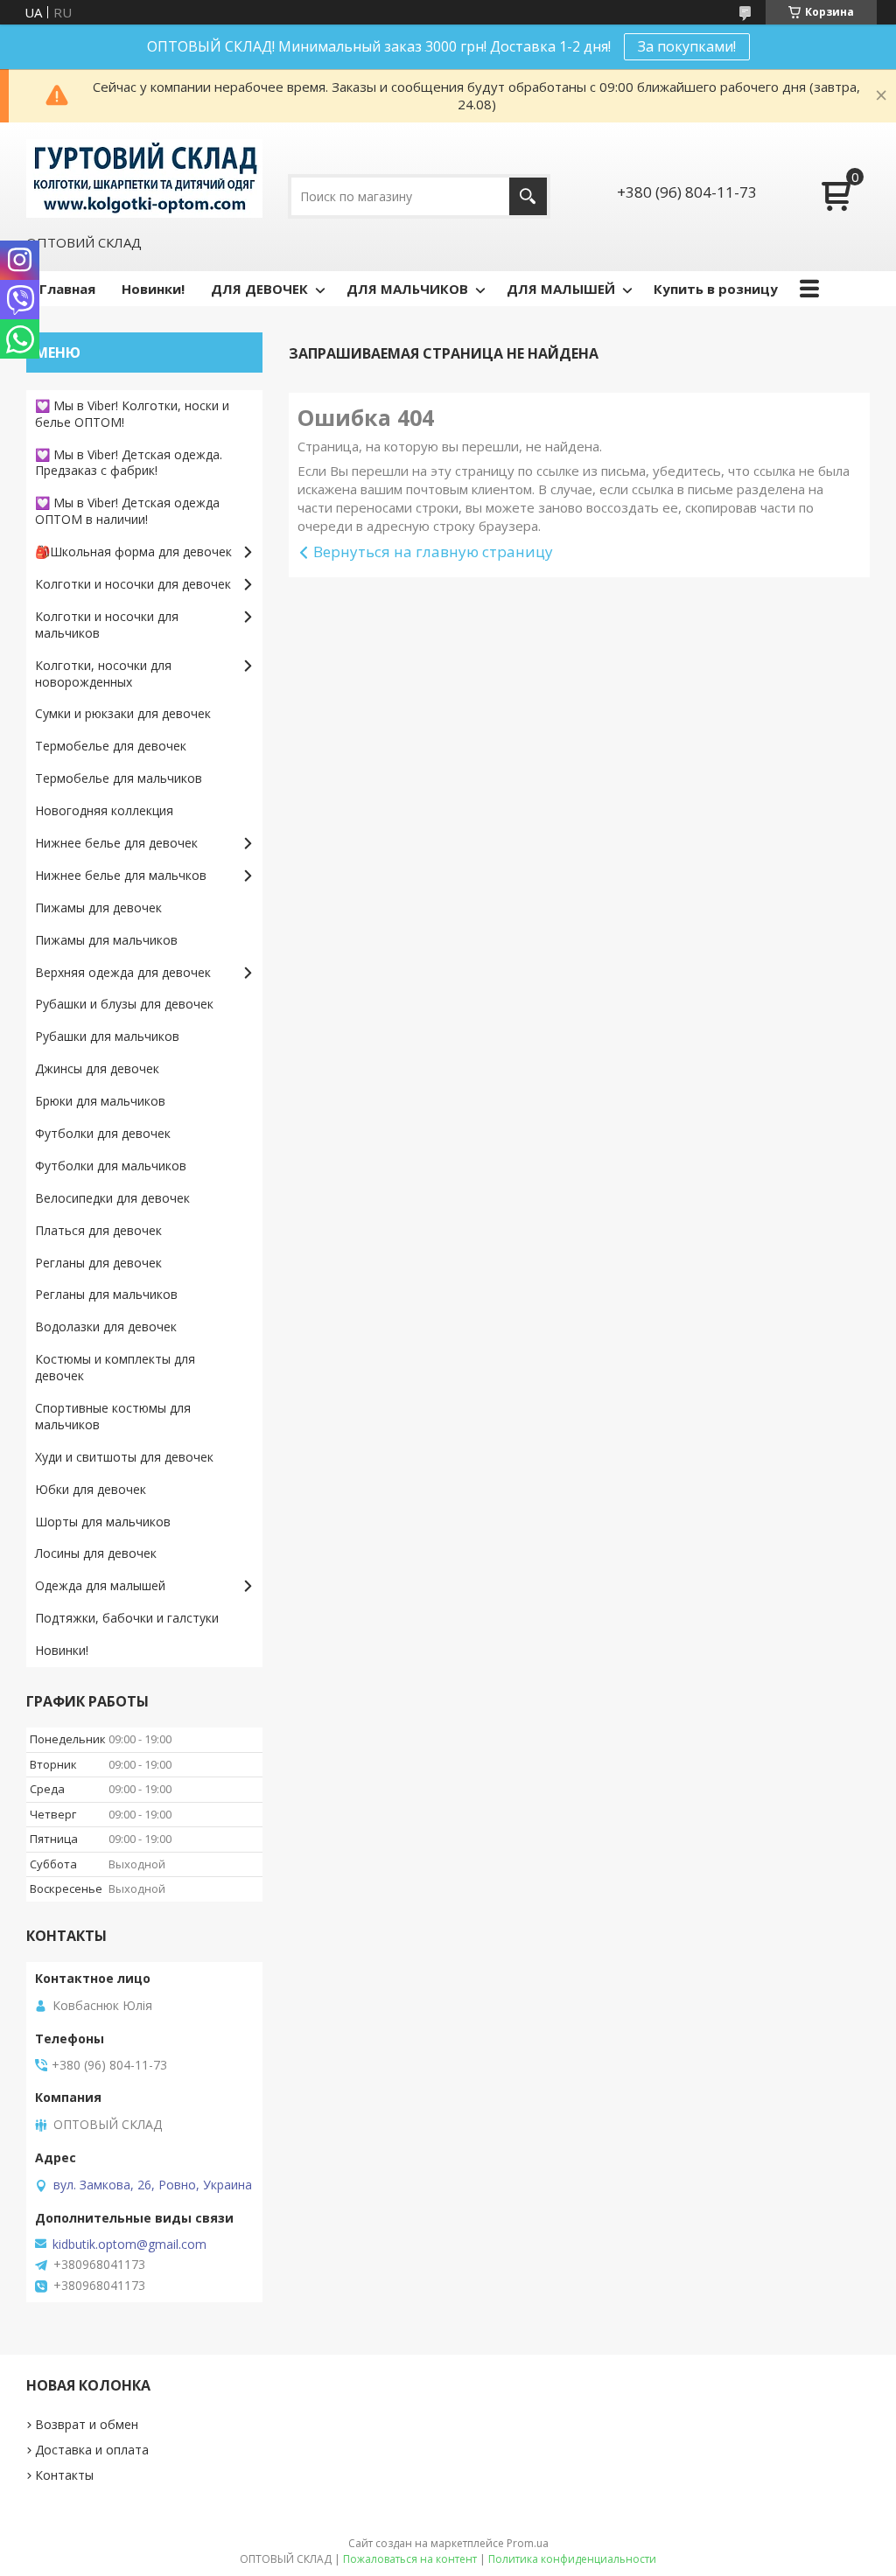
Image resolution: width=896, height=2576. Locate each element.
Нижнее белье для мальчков (121, 875)
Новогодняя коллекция (104, 810)
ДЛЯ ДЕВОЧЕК (259, 289)
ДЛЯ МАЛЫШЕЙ (561, 289)
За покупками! (687, 46)
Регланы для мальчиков (106, 1294)
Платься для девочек (98, 1230)
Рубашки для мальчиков (107, 1036)
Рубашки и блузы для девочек (124, 1004)
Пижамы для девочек (98, 908)
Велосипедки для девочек (112, 1198)
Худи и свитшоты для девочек (124, 1457)
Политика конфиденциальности (572, 2559)
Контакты (64, 2475)
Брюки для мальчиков (100, 1101)
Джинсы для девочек (97, 1068)
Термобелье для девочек (111, 746)
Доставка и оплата (92, 2450)
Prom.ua (528, 2543)
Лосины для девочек (96, 1553)
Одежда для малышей (100, 1585)
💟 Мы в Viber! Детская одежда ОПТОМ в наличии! (127, 511)
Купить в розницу (716, 289)
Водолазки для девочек (106, 1326)
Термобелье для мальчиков (119, 778)
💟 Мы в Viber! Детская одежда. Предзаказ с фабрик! (129, 463)
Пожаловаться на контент (410, 2559)
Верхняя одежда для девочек (123, 972)
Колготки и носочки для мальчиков (107, 625)
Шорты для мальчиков (103, 1522)
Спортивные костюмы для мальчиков (113, 1416)
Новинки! (153, 289)
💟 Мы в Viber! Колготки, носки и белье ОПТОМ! (132, 414)
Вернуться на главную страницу (433, 552)
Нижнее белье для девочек (116, 843)
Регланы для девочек (98, 1263)
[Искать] (528, 196)
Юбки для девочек (91, 1489)
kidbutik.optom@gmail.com (129, 2244)
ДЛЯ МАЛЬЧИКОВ (407, 289)
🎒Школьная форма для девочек (133, 552)
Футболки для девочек (103, 1133)
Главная (67, 289)
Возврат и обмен (87, 2424)
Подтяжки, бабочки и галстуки (127, 1618)
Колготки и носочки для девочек (133, 584)
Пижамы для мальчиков (106, 940)
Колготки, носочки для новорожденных (103, 674)
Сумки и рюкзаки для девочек (123, 713)
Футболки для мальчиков (111, 1166)
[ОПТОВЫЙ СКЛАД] (144, 178)
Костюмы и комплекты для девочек (115, 1367)
